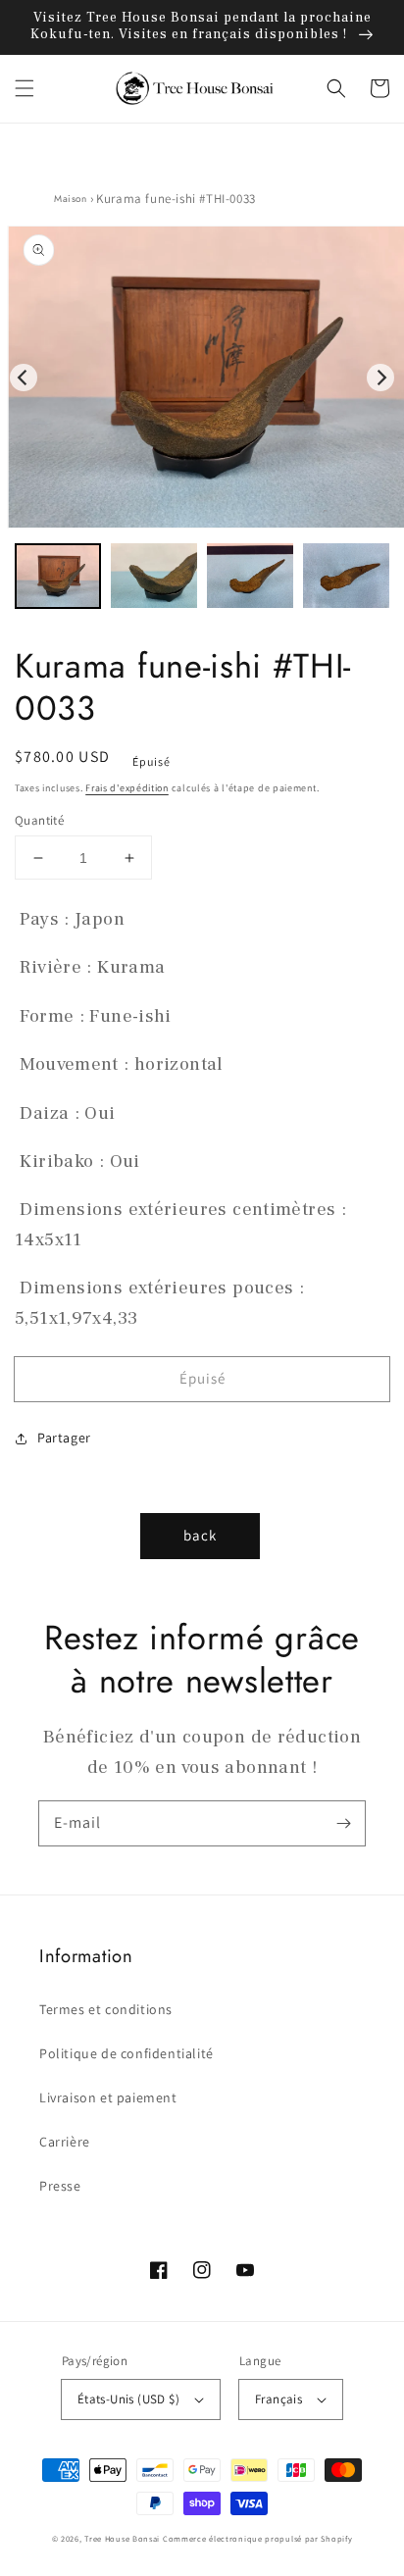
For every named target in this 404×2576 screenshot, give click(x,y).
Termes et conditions (106, 2009)
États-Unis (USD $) (128, 2399)
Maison (71, 199)
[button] (25, 88)
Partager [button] (64, 1438)
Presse (60, 2186)
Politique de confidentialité (126, 2053)
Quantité (39, 820)
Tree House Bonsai (122, 2538)
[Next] (380, 378)
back (200, 1535)
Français (278, 2399)
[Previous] (24, 378)
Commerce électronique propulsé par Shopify (257, 2538)
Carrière (65, 2142)
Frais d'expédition (127, 788)
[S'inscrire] (343, 1823)
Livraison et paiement (108, 2097)
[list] (202, 378)
